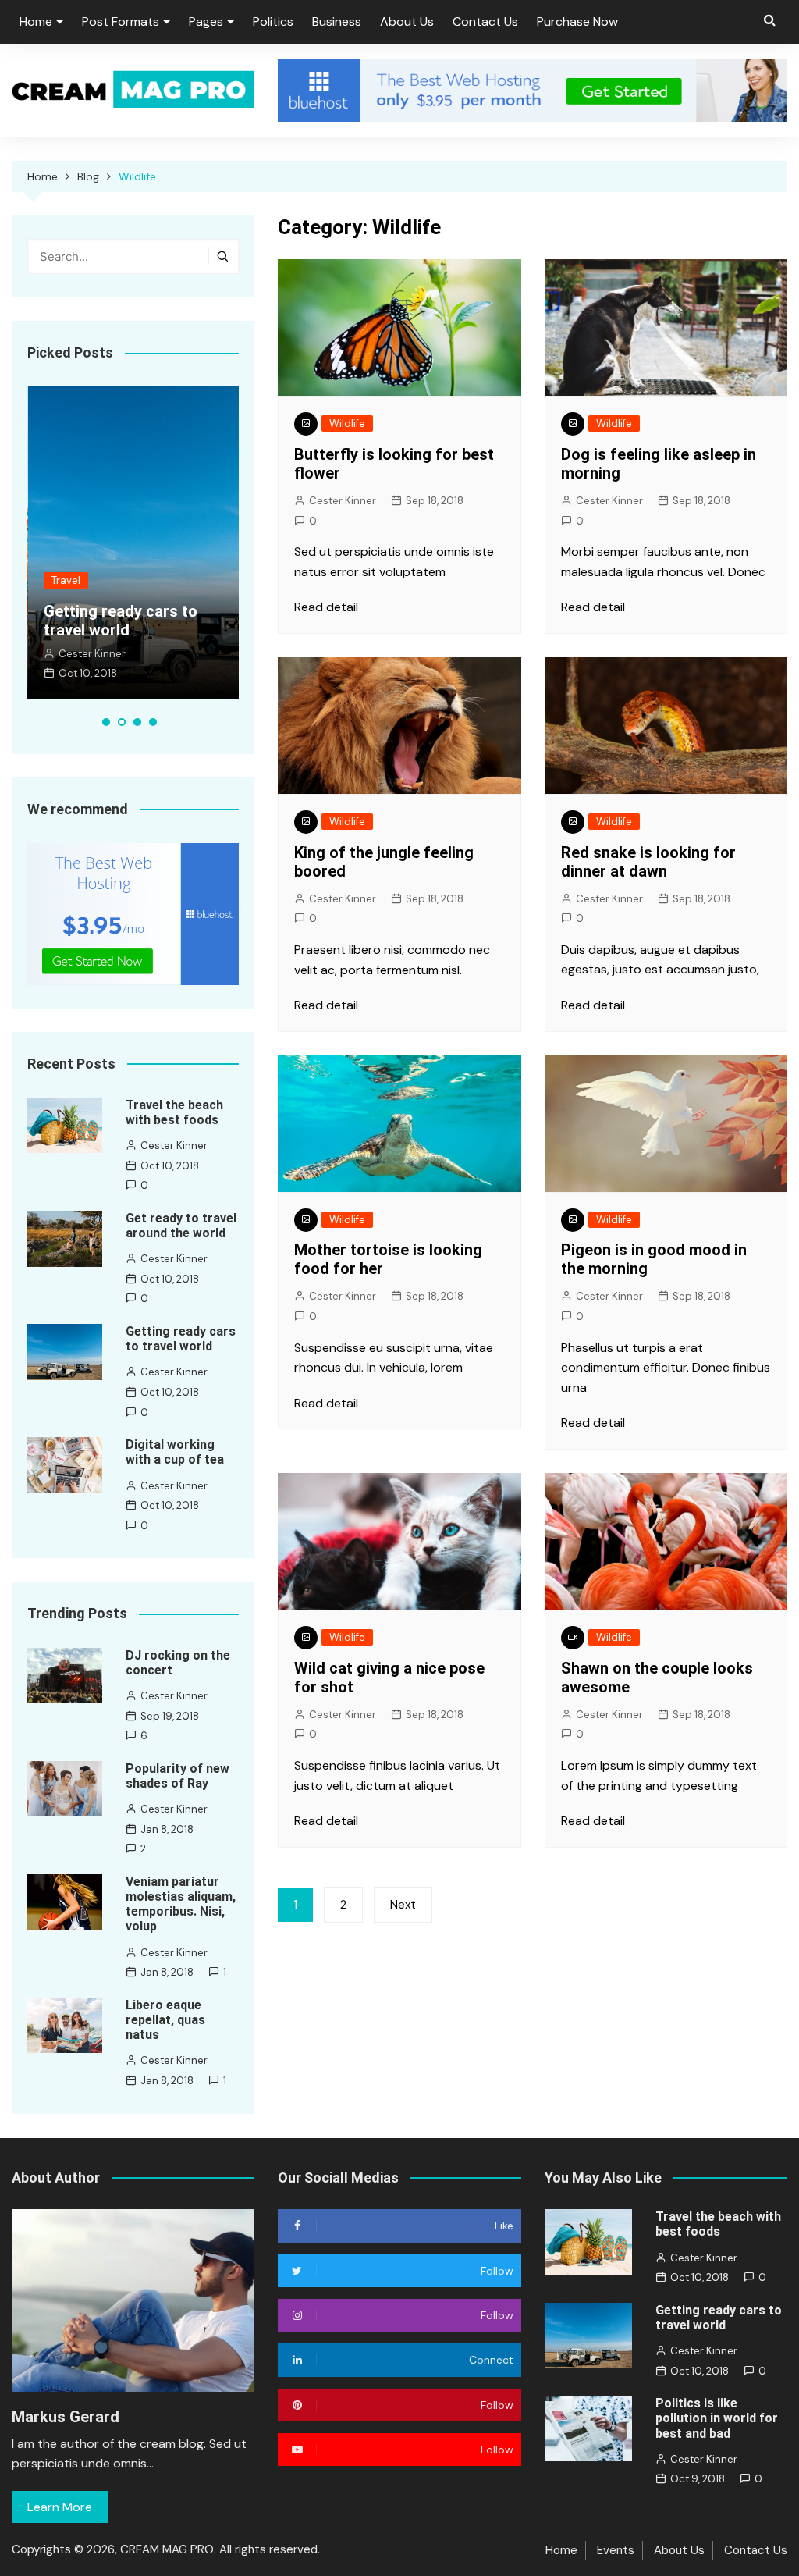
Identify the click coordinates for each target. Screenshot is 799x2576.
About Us (407, 21)
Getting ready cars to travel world (121, 621)
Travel (66, 580)
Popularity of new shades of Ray (178, 1776)
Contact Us (485, 21)
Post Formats (121, 21)
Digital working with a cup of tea (175, 1452)
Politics (273, 21)
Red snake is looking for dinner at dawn (648, 862)
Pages (206, 21)
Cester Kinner (343, 501)
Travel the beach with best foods (174, 1112)
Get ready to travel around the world (181, 1226)
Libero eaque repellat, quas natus (165, 2020)
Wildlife (347, 423)
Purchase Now (577, 21)
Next (403, 1905)
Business (337, 21)
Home (36, 21)
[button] (106, 722)
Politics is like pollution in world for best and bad (717, 2418)
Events (616, 2550)
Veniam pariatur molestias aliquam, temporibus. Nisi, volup (181, 1904)
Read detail (326, 607)
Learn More (60, 2507)
